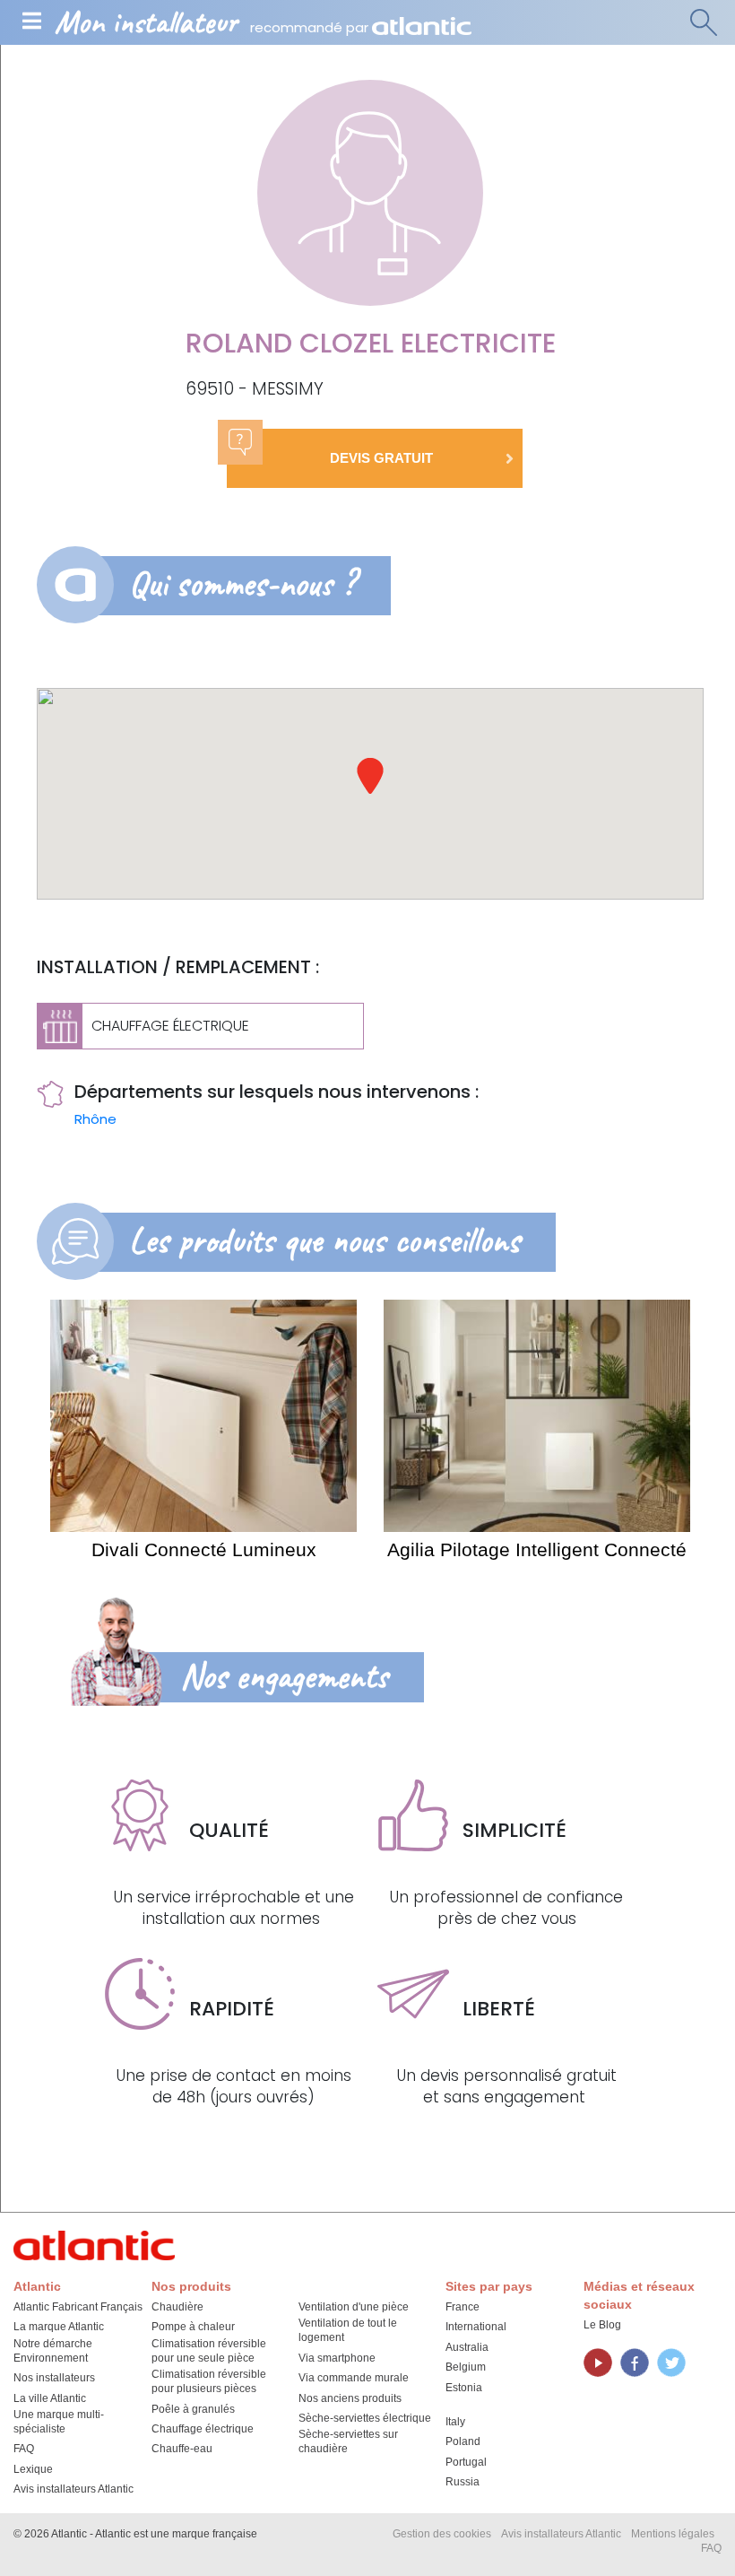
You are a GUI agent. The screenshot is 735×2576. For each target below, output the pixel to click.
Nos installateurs (54, 2378)
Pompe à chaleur (193, 2327)
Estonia (464, 2388)
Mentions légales (673, 2534)
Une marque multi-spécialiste (59, 2422)
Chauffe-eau (182, 2449)
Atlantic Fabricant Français (78, 2307)
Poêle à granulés (193, 2409)
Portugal (466, 2462)
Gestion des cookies (442, 2534)
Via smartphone (337, 2358)
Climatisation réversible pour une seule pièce (209, 2351)
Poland (463, 2441)
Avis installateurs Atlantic (73, 2489)
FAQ (24, 2449)
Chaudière (177, 2307)
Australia (467, 2347)
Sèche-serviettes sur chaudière (348, 2441)
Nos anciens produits (350, 2398)
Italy (455, 2422)
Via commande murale (354, 2378)
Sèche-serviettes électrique (365, 2418)
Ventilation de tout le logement (348, 2330)
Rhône (95, 1119)
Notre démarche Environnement (53, 2351)
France (463, 2307)
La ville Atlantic (50, 2398)
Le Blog (602, 2325)
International (476, 2327)
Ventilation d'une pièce (354, 2307)
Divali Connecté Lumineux (204, 1549)
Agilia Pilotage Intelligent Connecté (537, 1549)
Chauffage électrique (203, 2429)
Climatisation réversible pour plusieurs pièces (209, 2381)
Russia (463, 2482)
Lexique (33, 2469)
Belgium (466, 2367)
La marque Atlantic (59, 2327)
